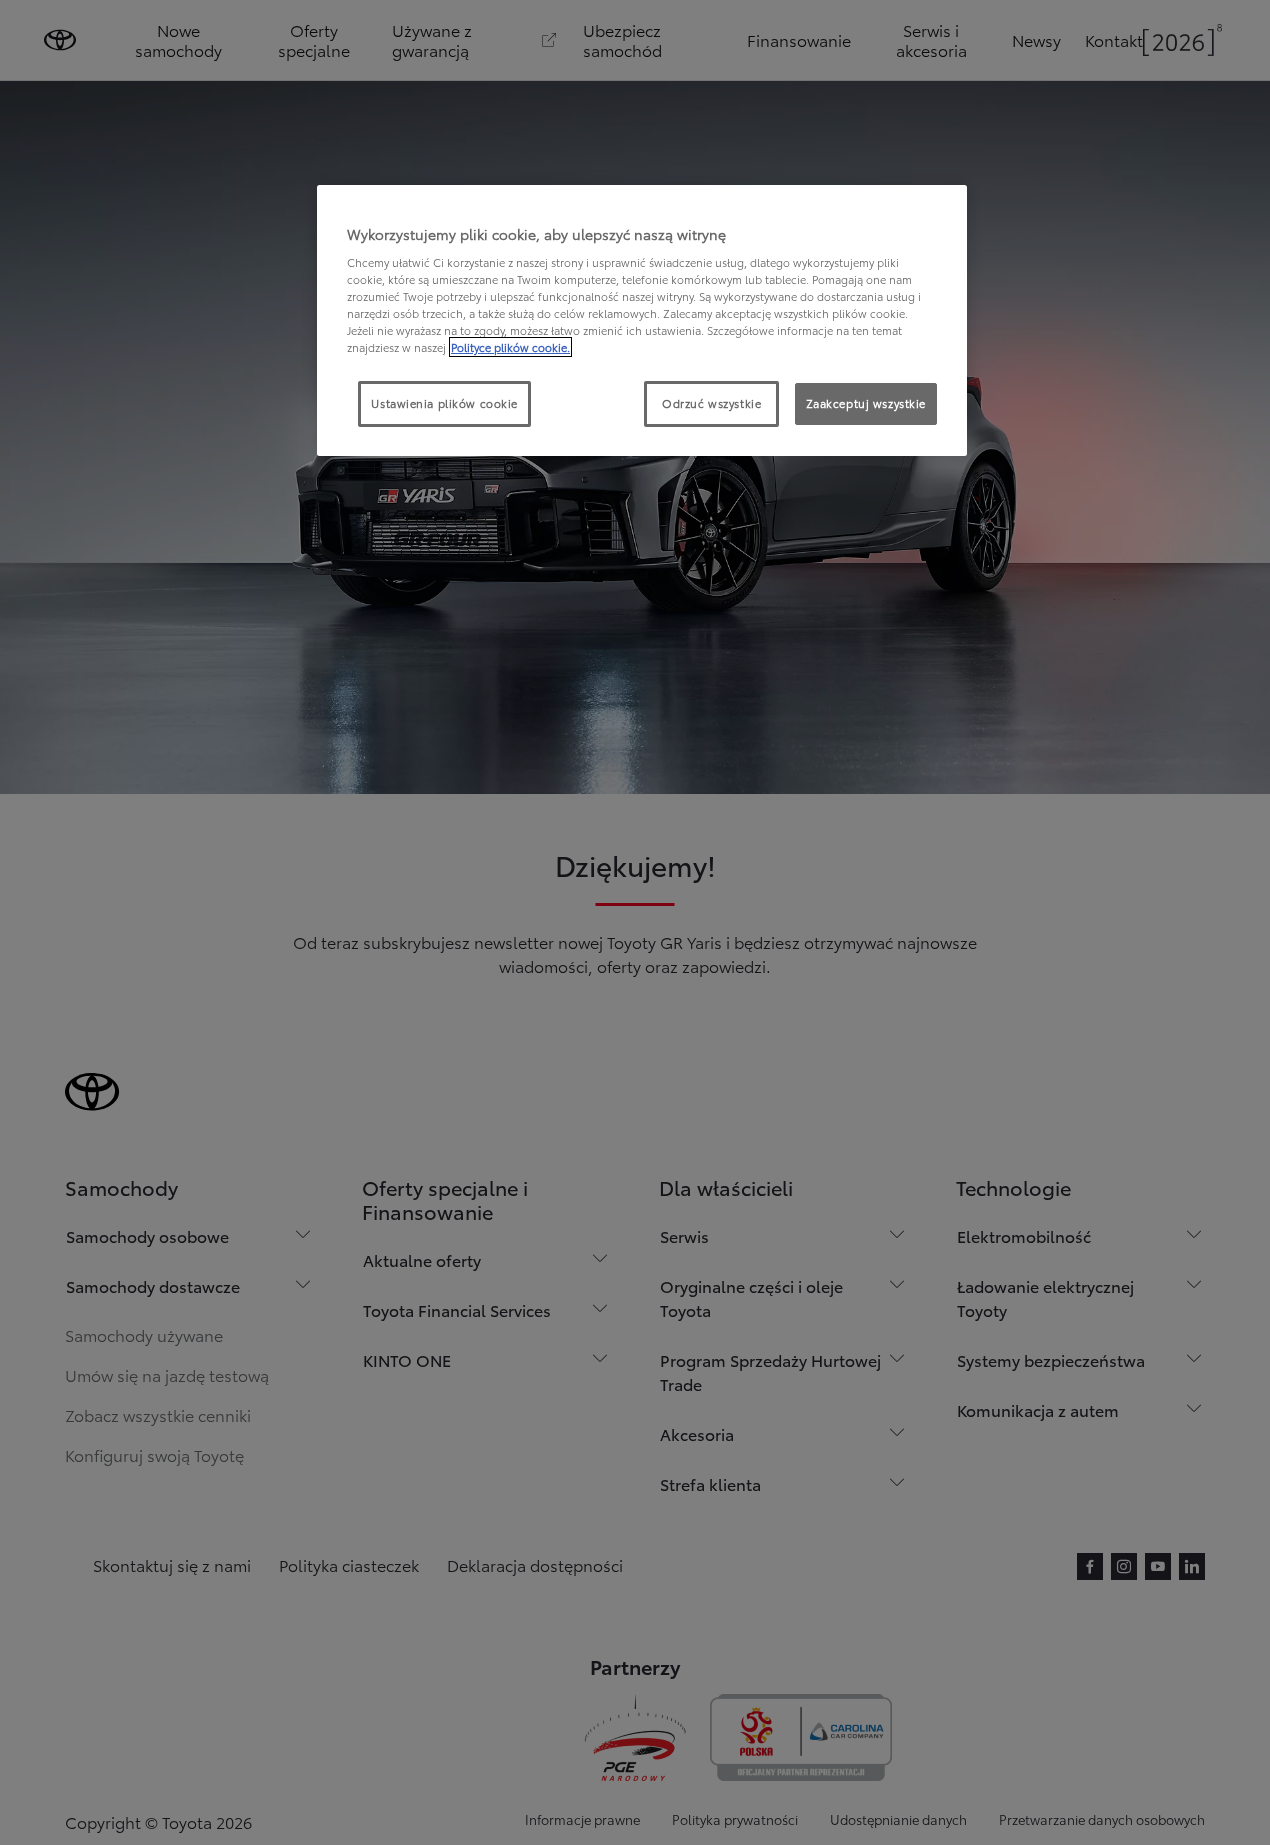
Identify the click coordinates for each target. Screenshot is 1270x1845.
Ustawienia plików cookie (444, 403)
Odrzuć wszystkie (711, 403)
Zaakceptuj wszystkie (866, 403)
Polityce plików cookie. (510, 347)
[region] (642, 321)
